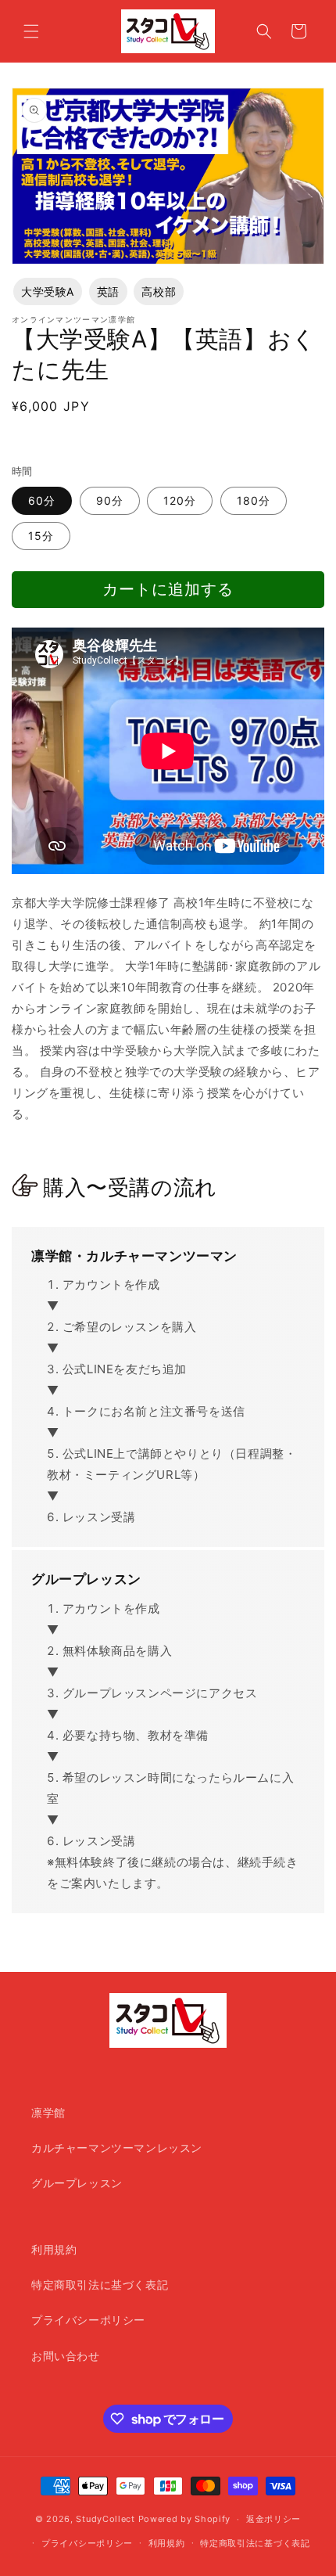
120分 (180, 500)
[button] (31, 31)
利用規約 (54, 2249)
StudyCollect (105, 2519)
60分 (42, 500)
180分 (254, 500)
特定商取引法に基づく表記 (100, 2285)
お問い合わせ (66, 2356)
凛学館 (48, 2112)
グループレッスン (77, 2183)
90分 (110, 500)
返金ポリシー (273, 2519)
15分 (41, 536)
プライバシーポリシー (88, 2320)
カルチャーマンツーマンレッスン (117, 2148)
